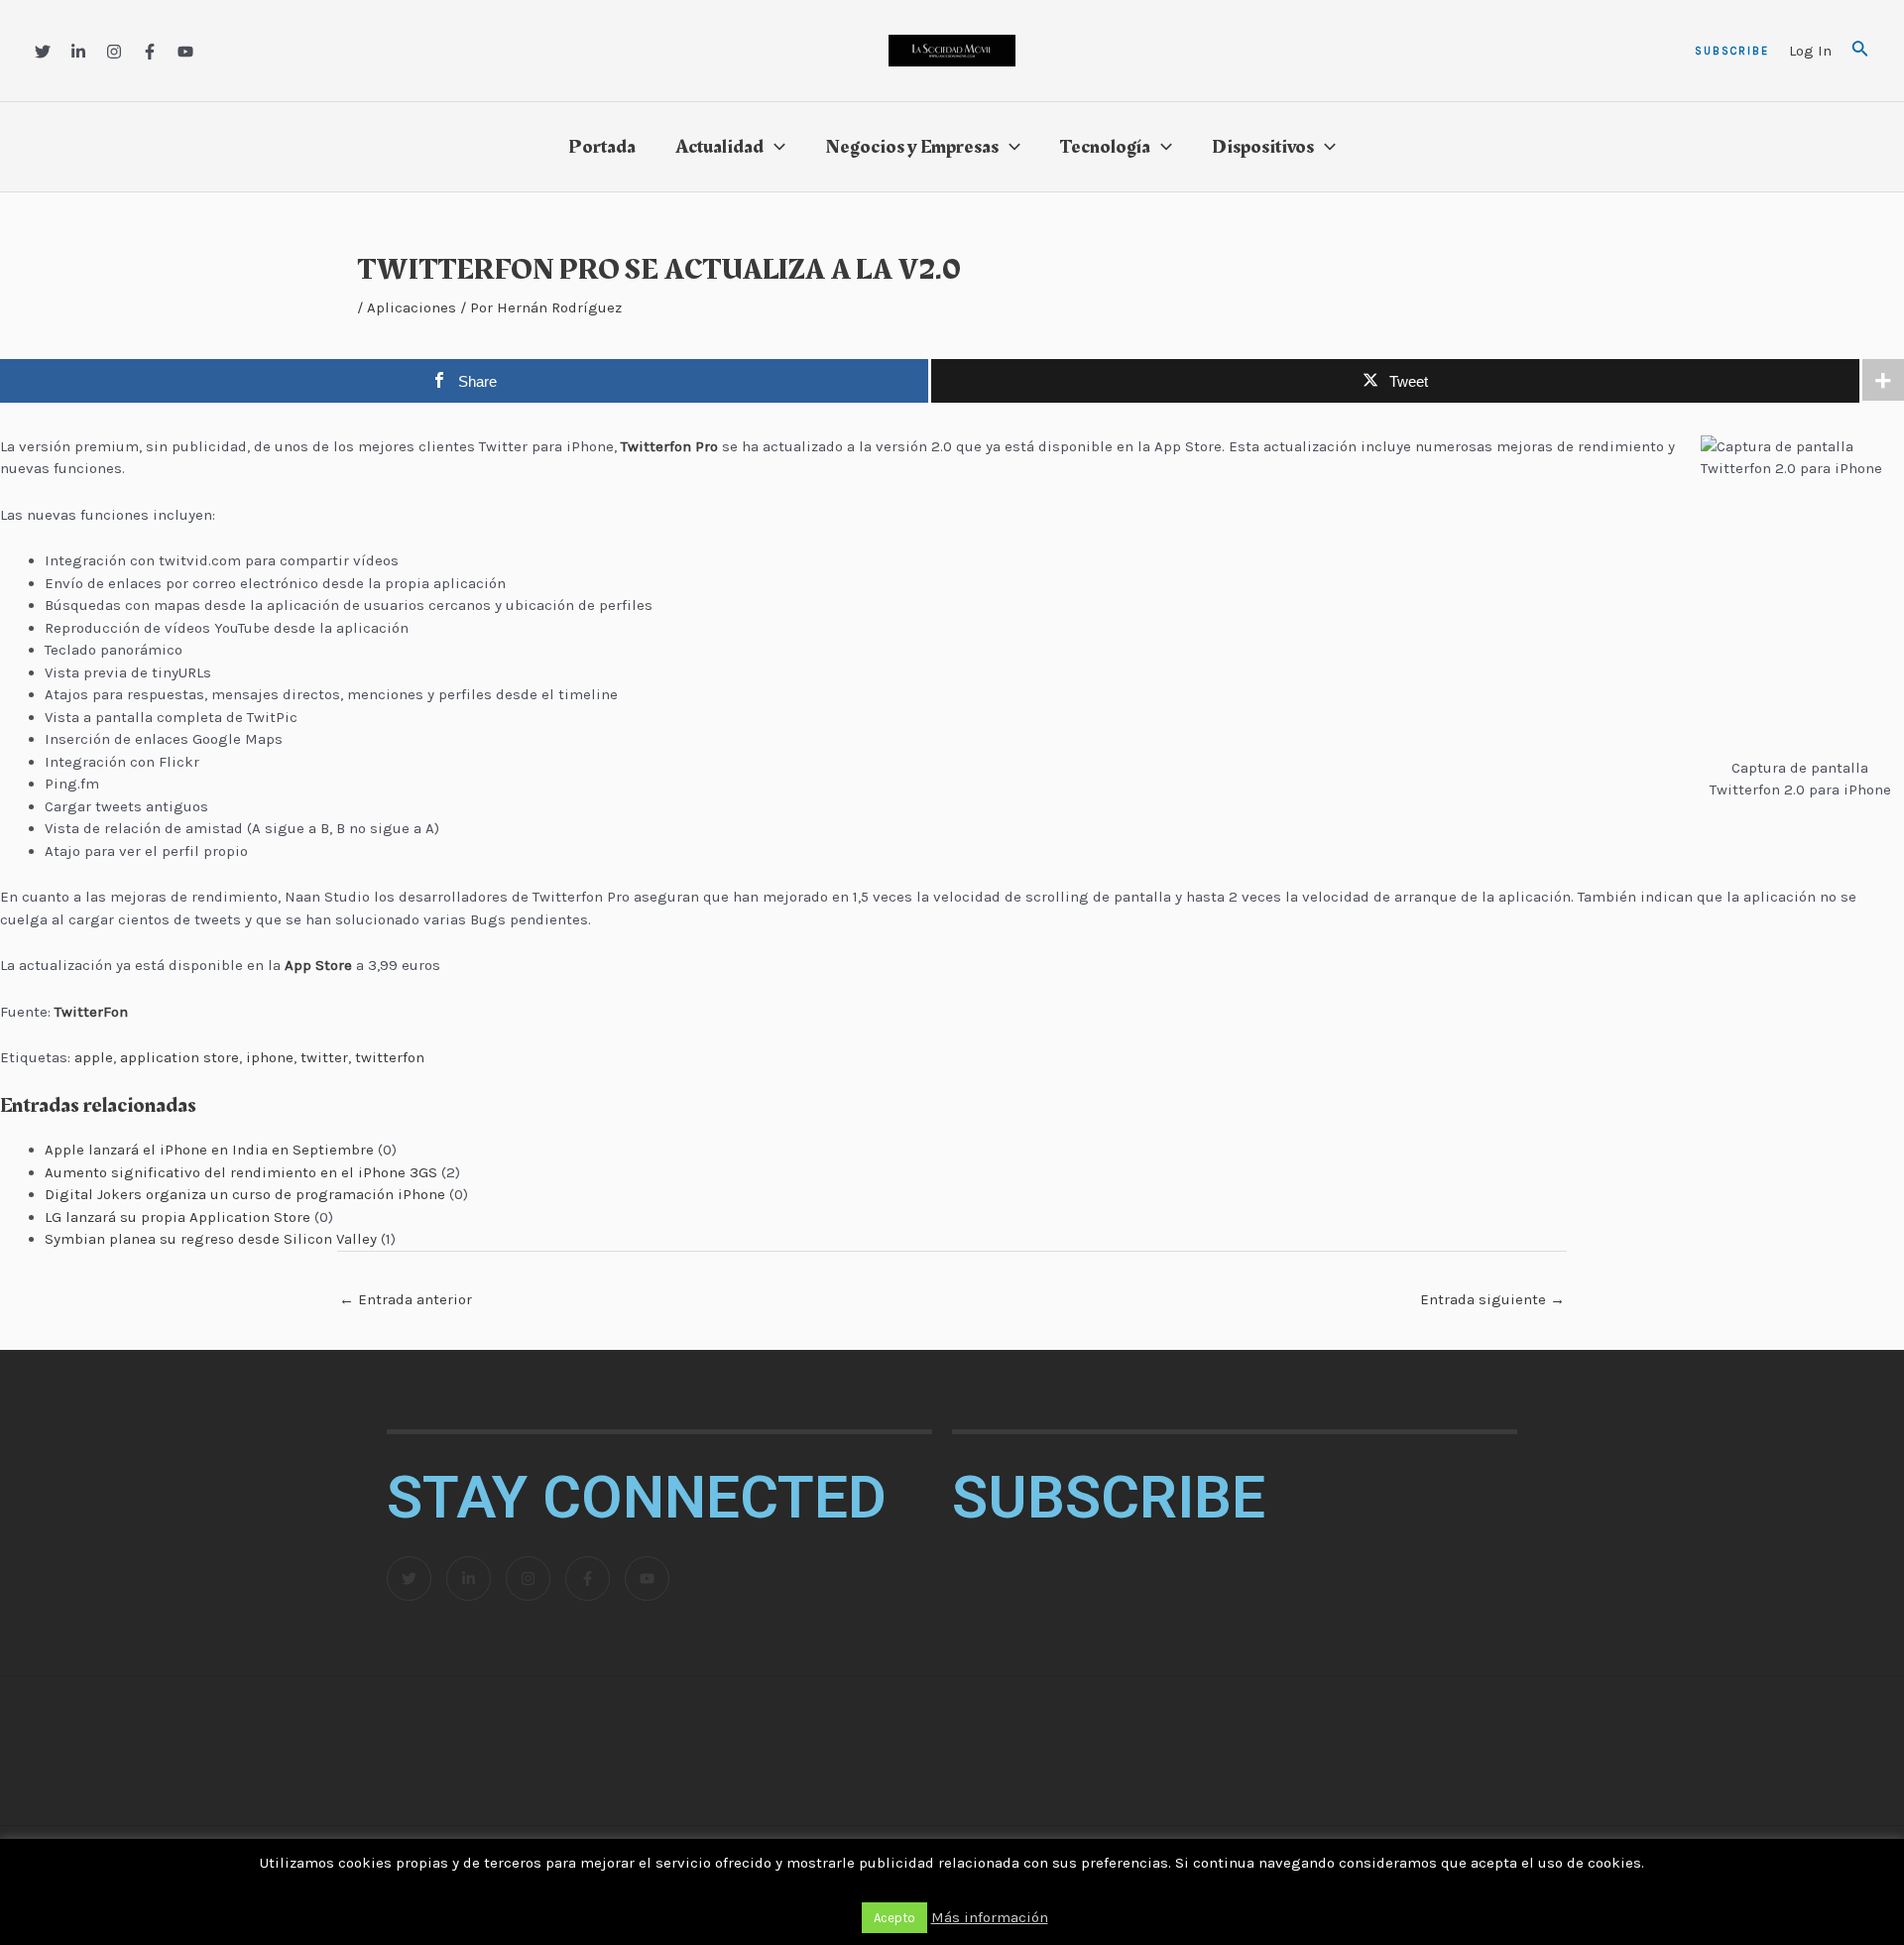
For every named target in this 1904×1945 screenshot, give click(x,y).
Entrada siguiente (1492, 1299)
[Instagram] (114, 52)
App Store (318, 965)
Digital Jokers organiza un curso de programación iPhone (245, 1194)
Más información (990, 1917)
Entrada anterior (406, 1299)
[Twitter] (43, 52)
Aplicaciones (412, 307)
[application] (774, 147)
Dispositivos (1263, 147)
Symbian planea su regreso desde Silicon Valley (211, 1239)
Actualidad (719, 147)
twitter (324, 1057)
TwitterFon (91, 1012)
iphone (270, 1057)
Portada (602, 147)
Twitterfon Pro (669, 446)
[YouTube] (185, 52)
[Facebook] (150, 52)
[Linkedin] (78, 52)
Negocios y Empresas (912, 147)
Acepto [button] (894, 1918)
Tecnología (1105, 147)
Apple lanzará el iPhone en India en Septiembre (209, 1150)
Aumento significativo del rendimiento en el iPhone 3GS (241, 1172)
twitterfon (390, 1057)
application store (179, 1057)
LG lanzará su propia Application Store (178, 1217)
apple (94, 1057)
